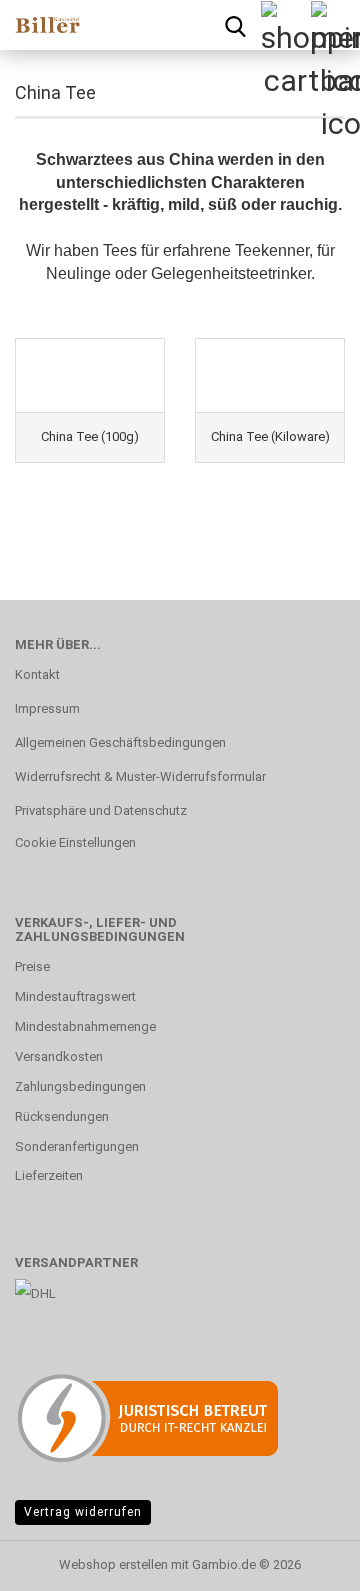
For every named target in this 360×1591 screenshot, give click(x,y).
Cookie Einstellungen (75, 842)
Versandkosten (59, 1056)
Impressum (47, 708)
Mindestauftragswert (75, 996)
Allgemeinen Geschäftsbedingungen (120, 742)
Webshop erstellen (113, 1564)
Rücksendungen (62, 1116)
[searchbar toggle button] (235, 25)
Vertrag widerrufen (83, 1512)
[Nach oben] (305, 1561)
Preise (32, 966)
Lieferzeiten (49, 1175)
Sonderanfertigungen (77, 1146)
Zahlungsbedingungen (80, 1086)
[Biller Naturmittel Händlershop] (40, 25)
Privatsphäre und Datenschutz (101, 810)
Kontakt (37, 674)
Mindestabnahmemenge (85, 1026)
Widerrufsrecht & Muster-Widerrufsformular (140, 776)
